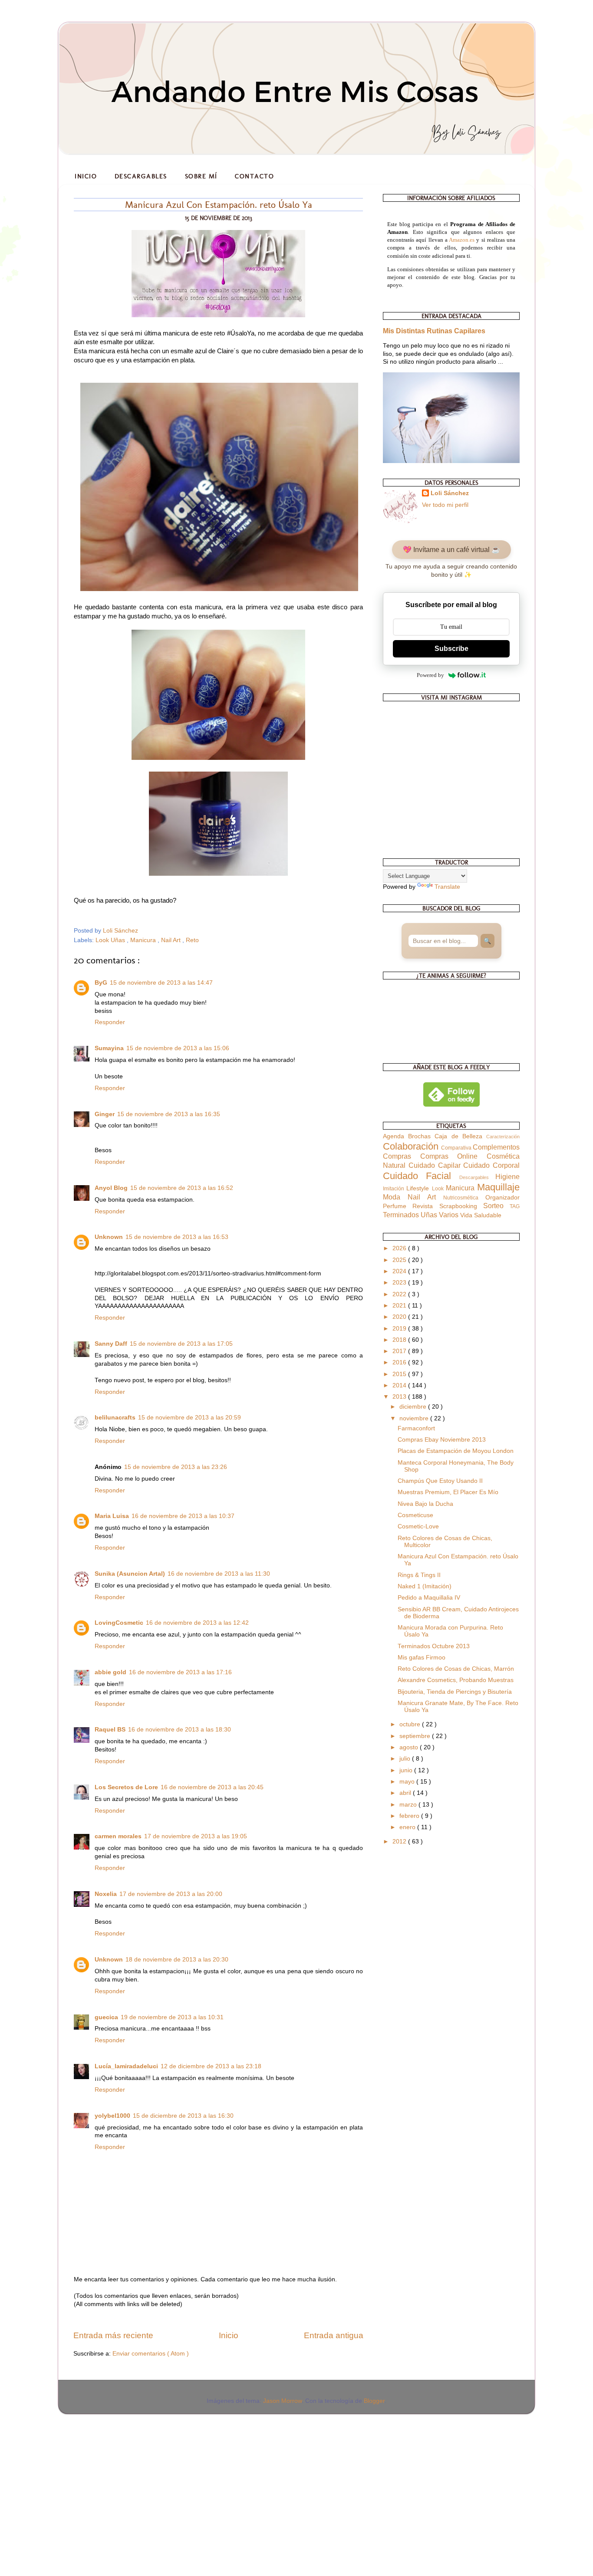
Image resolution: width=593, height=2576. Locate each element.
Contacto (254, 176)
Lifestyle (419, 1188)
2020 (400, 1317)
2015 (400, 1374)
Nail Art (172, 940)
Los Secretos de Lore (126, 1787)
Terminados (402, 1215)
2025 (400, 1260)
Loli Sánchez (450, 493)
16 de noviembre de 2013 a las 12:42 (197, 1623)
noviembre (415, 1418)
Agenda (395, 1136)
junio (407, 1770)
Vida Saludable (481, 1215)
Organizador (502, 1198)
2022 (400, 1294)
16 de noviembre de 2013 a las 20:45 (212, 1787)
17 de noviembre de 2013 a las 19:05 (196, 1836)
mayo (408, 1782)
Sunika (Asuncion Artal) (130, 1574)
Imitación (395, 1189)
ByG (101, 983)
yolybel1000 (112, 2116)
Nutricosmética (464, 1198)
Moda (395, 1197)
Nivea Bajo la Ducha (425, 1504)
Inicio (86, 176)
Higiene (507, 1176)
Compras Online (453, 1156)
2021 (400, 1306)
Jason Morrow (282, 2401)
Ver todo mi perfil (445, 505)
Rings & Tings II (419, 1575)
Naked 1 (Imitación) (425, 1586)
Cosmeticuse (415, 1515)
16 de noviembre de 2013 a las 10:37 (183, 1516)
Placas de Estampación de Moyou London (456, 1451)
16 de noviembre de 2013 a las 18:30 (180, 1730)
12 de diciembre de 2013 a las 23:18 (211, 2066)
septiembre (416, 1736)
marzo (409, 1805)
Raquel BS (110, 1730)
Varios (450, 1215)
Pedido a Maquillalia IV (429, 1598)
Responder (110, 1022)
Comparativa (457, 1148)
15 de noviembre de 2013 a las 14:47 (161, 983)
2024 (400, 1271)
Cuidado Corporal (491, 1165)
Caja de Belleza (460, 1136)
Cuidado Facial (421, 1176)
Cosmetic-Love (418, 1526)
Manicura (144, 940)
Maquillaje (498, 1187)
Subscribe (451, 649)
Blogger (374, 2401)
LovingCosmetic (119, 1623)
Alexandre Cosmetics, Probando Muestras (456, 1680)
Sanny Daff (111, 1344)
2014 (400, 1385)
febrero (410, 1816)
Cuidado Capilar (436, 1165)
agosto (410, 1747)
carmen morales (118, 1836)
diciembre (414, 1407)
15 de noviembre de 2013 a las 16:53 (177, 1237)
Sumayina (109, 1048)
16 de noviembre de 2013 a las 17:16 (180, 1672)
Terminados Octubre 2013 (434, 1646)
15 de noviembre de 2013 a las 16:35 (169, 1114)
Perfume (398, 1206)
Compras (402, 1156)
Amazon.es (462, 240)
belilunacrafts (115, 1418)
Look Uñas (111, 940)
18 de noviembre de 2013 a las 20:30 (177, 1960)
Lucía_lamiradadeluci (126, 2066)
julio (406, 1759)
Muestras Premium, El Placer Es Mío (448, 1492)
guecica (106, 2017)
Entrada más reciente (113, 2335)
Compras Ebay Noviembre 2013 (442, 1440)
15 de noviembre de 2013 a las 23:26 (176, 1467)
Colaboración (412, 1146)
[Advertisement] (65, 2477)
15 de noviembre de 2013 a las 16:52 (182, 1188)
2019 (400, 1329)
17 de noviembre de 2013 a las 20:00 (171, 1894)
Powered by (430, 675)
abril (406, 1793)
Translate (447, 887)
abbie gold (110, 1672)
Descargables (141, 176)
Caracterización (503, 1137)
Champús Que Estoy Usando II (440, 1481)
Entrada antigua (334, 2335)
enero (408, 1827)
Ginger (105, 1114)
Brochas (421, 1136)
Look (439, 1189)
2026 (400, 1248)
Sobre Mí (201, 176)
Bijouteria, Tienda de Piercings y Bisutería (455, 1692)
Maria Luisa (112, 1516)
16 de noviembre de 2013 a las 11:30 (219, 1574)
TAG (515, 1206)
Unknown (109, 1237)
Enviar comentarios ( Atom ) (151, 2354)
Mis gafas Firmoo (422, 1658)
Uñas (430, 1215)
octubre (411, 1724)
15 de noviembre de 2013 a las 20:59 (189, 1418)
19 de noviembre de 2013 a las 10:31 (172, 2017)
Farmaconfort (416, 1428)
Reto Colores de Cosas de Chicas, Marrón (456, 1669)
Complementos (496, 1147)
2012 (400, 1842)
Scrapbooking (461, 1206)
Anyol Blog (111, 1188)
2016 (400, 1362)
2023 (400, 1283)
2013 (400, 1397)
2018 (400, 1340)
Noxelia (106, 1894)
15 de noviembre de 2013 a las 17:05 (181, 1344)
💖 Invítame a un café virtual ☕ (451, 550)
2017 (400, 1351)
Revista (426, 1206)
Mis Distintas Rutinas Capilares (434, 331)
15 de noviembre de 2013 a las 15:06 (178, 1048)
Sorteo (496, 1206)
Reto (192, 940)
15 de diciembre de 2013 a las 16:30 (183, 2116)
